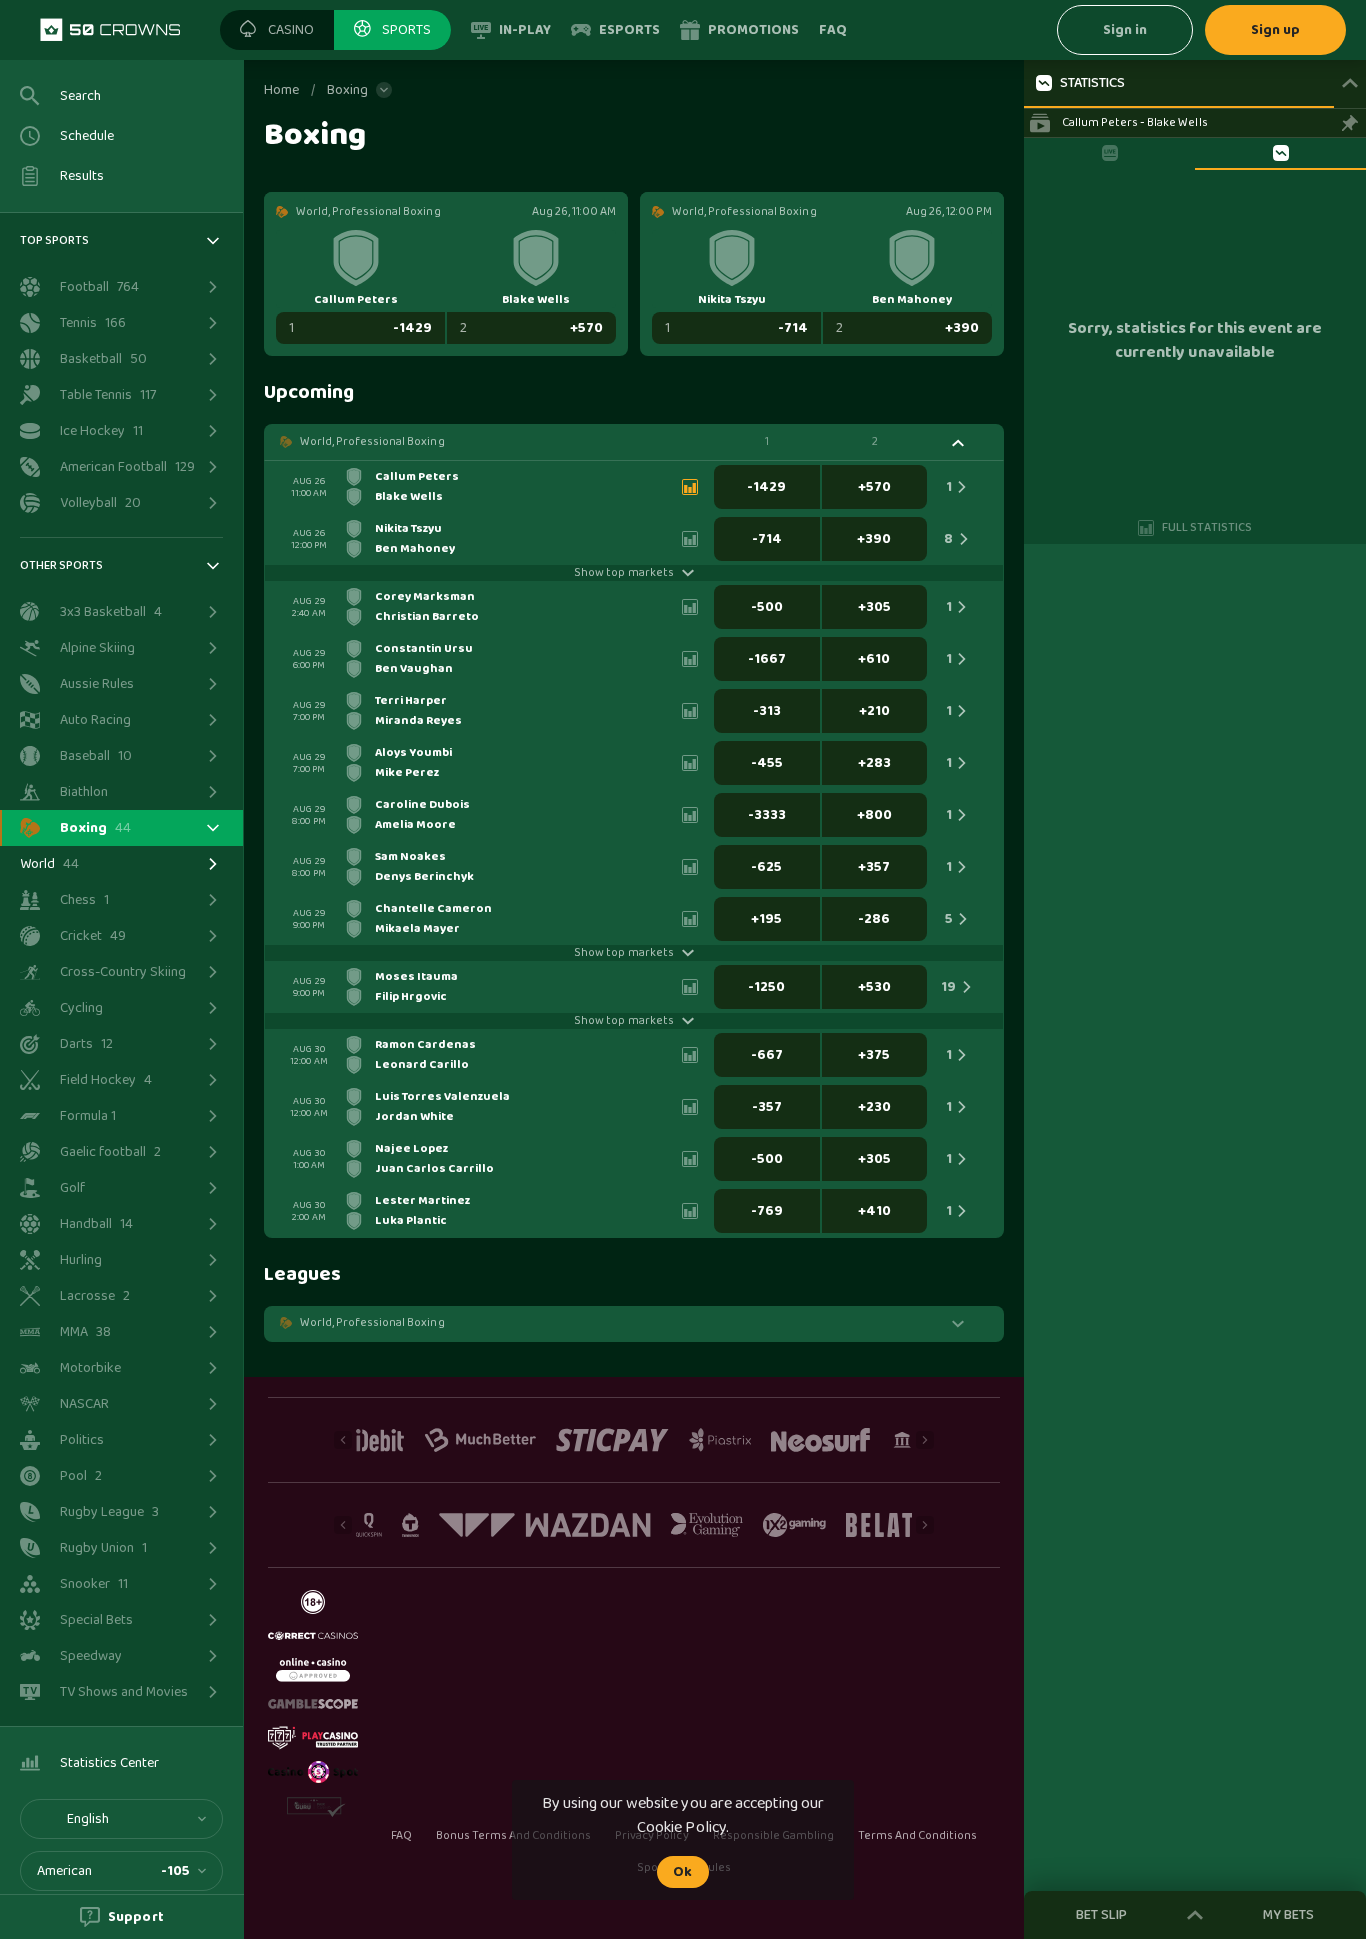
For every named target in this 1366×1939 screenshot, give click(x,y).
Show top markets (623, 573)
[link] (110, 30)
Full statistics (1207, 527)
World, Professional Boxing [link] (372, 442)
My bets (1288, 1915)
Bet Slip (1101, 1915)
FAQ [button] (401, 1836)
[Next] (925, 1440)
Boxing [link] (347, 90)
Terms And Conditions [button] (917, 1836)
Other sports (61, 565)
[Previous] (343, 1440)
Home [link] (281, 90)
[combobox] (121, 1819)
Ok (682, 1872)
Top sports (54, 240)
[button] (277, 30)
